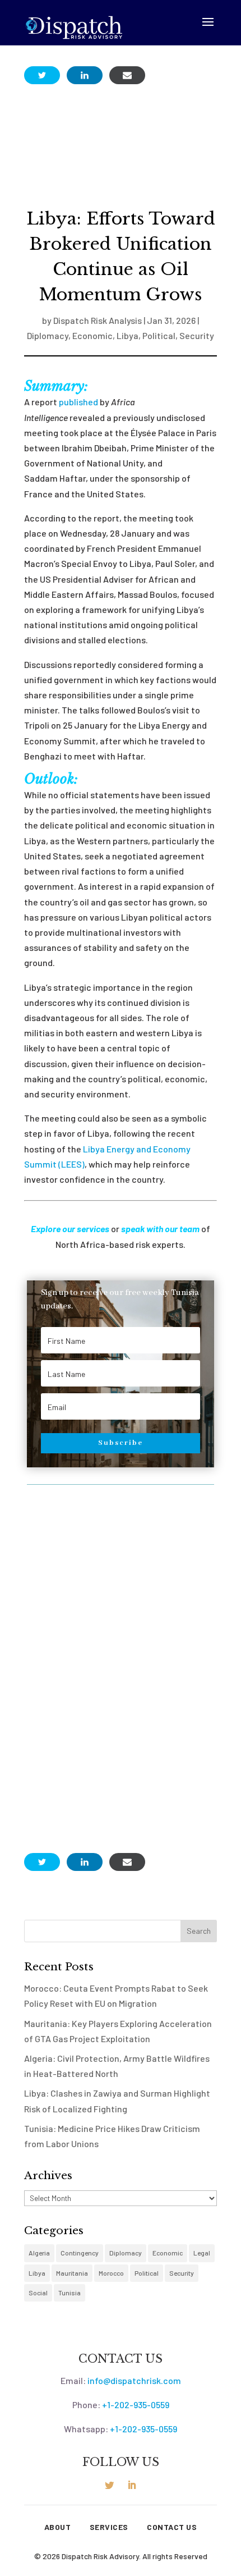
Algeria (39, 2253)
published (78, 402)
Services (109, 2527)
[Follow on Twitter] (109, 2485)
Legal (202, 2253)
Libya (128, 335)
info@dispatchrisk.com (134, 2380)
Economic (92, 335)
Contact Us (172, 2527)
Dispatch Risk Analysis (98, 320)
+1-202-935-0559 (136, 2405)
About (58, 2527)
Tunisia (69, 2293)
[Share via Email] (127, 75)
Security (197, 335)
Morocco (111, 2273)
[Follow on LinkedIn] (132, 2485)
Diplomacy (48, 335)
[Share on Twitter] (42, 75)
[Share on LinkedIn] (85, 75)
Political (159, 335)
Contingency (80, 2253)
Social (38, 2293)
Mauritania (72, 2273)
